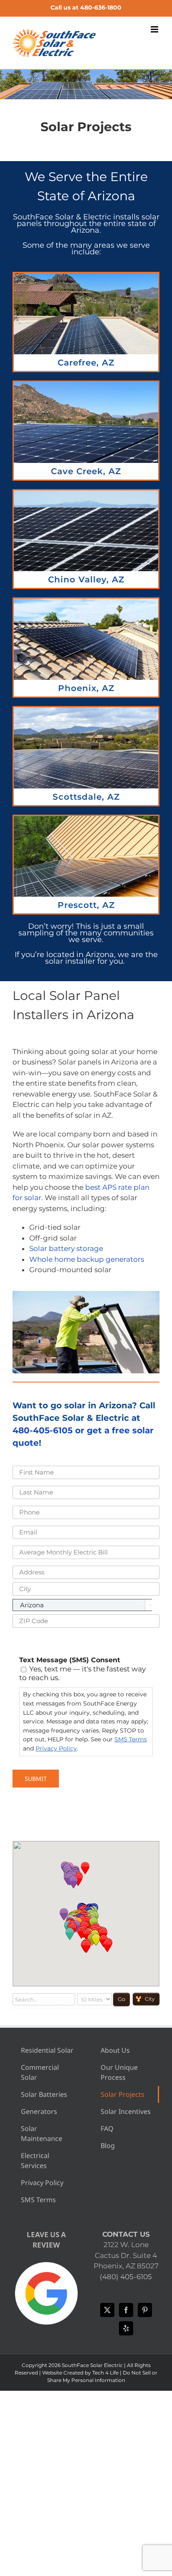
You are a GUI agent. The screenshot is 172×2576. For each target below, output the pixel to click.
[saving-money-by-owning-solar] (86, 602)
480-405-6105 (43, 1430)
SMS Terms (131, 1739)
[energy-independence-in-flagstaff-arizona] (86, 819)
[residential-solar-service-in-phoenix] (86, 276)
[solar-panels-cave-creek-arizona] (86, 385)
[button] (86, 1947)
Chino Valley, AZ (86, 579)
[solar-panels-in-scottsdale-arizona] (86, 711)
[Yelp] (126, 2328)
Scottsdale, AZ (86, 797)
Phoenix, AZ (86, 688)
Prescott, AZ (86, 905)
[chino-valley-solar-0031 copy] (86, 494)
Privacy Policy (56, 1748)
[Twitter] (107, 2310)
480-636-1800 (101, 7)
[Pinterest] (145, 2310)
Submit (36, 1779)
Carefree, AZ (86, 363)
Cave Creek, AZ (86, 471)
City (150, 1999)
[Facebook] (126, 2310)
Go (121, 1999)
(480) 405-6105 (126, 2277)
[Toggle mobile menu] (155, 29)
